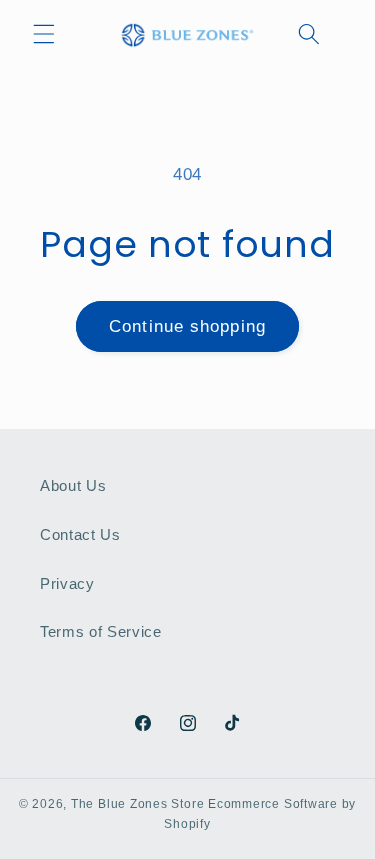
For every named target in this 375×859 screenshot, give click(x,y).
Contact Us (80, 534)
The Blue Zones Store (137, 804)
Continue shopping (187, 326)
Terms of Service (101, 631)
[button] (44, 34)
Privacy (67, 583)
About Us (73, 485)
